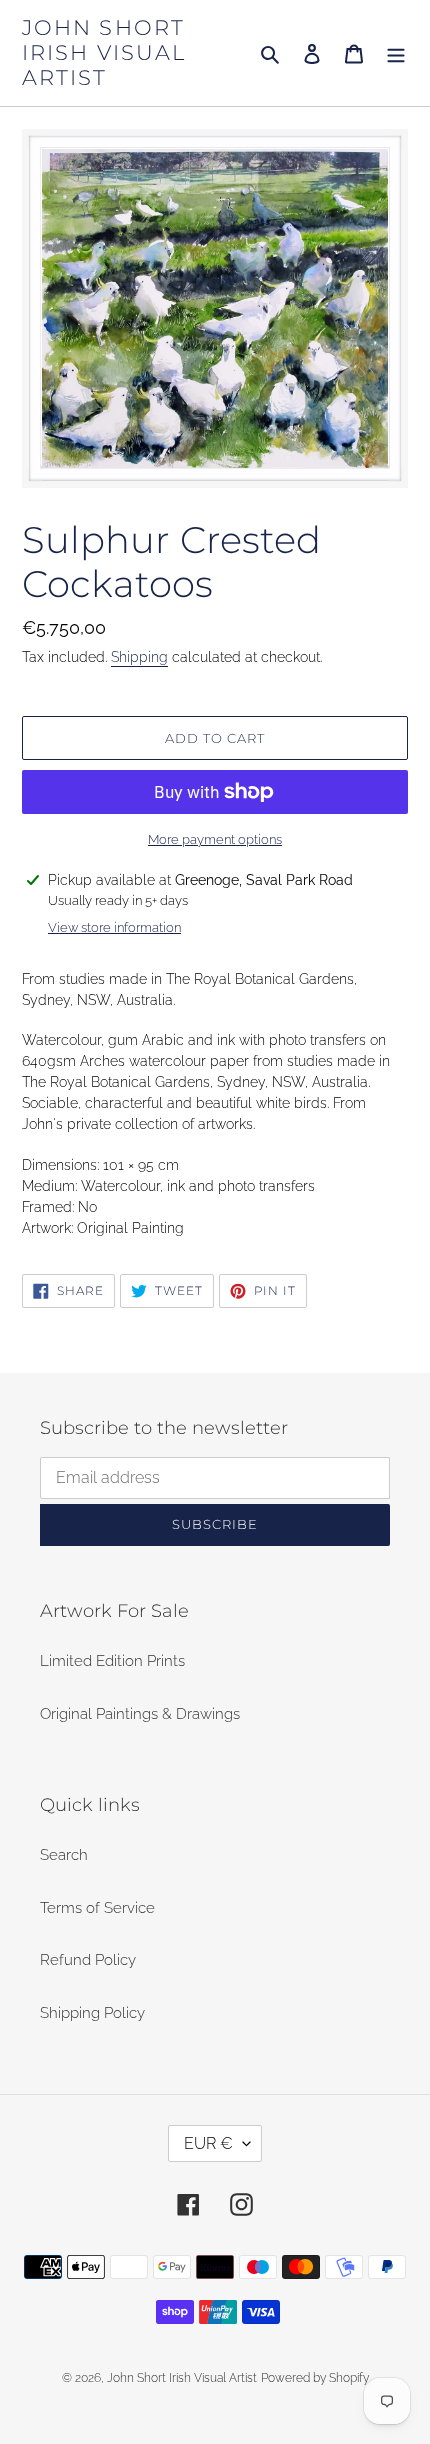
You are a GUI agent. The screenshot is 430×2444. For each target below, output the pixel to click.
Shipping (139, 657)
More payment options (215, 839)
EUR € (208, 2143)
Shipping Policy (92, 2013)
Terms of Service (97, 1908)
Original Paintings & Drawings (140, 1714)
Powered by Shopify (315, 2378)
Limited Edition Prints (112, 1661)
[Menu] (396, 53)
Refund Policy (88, 1960)
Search (64, 1855)
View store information (114, 927)
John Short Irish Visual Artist (104, 52)
